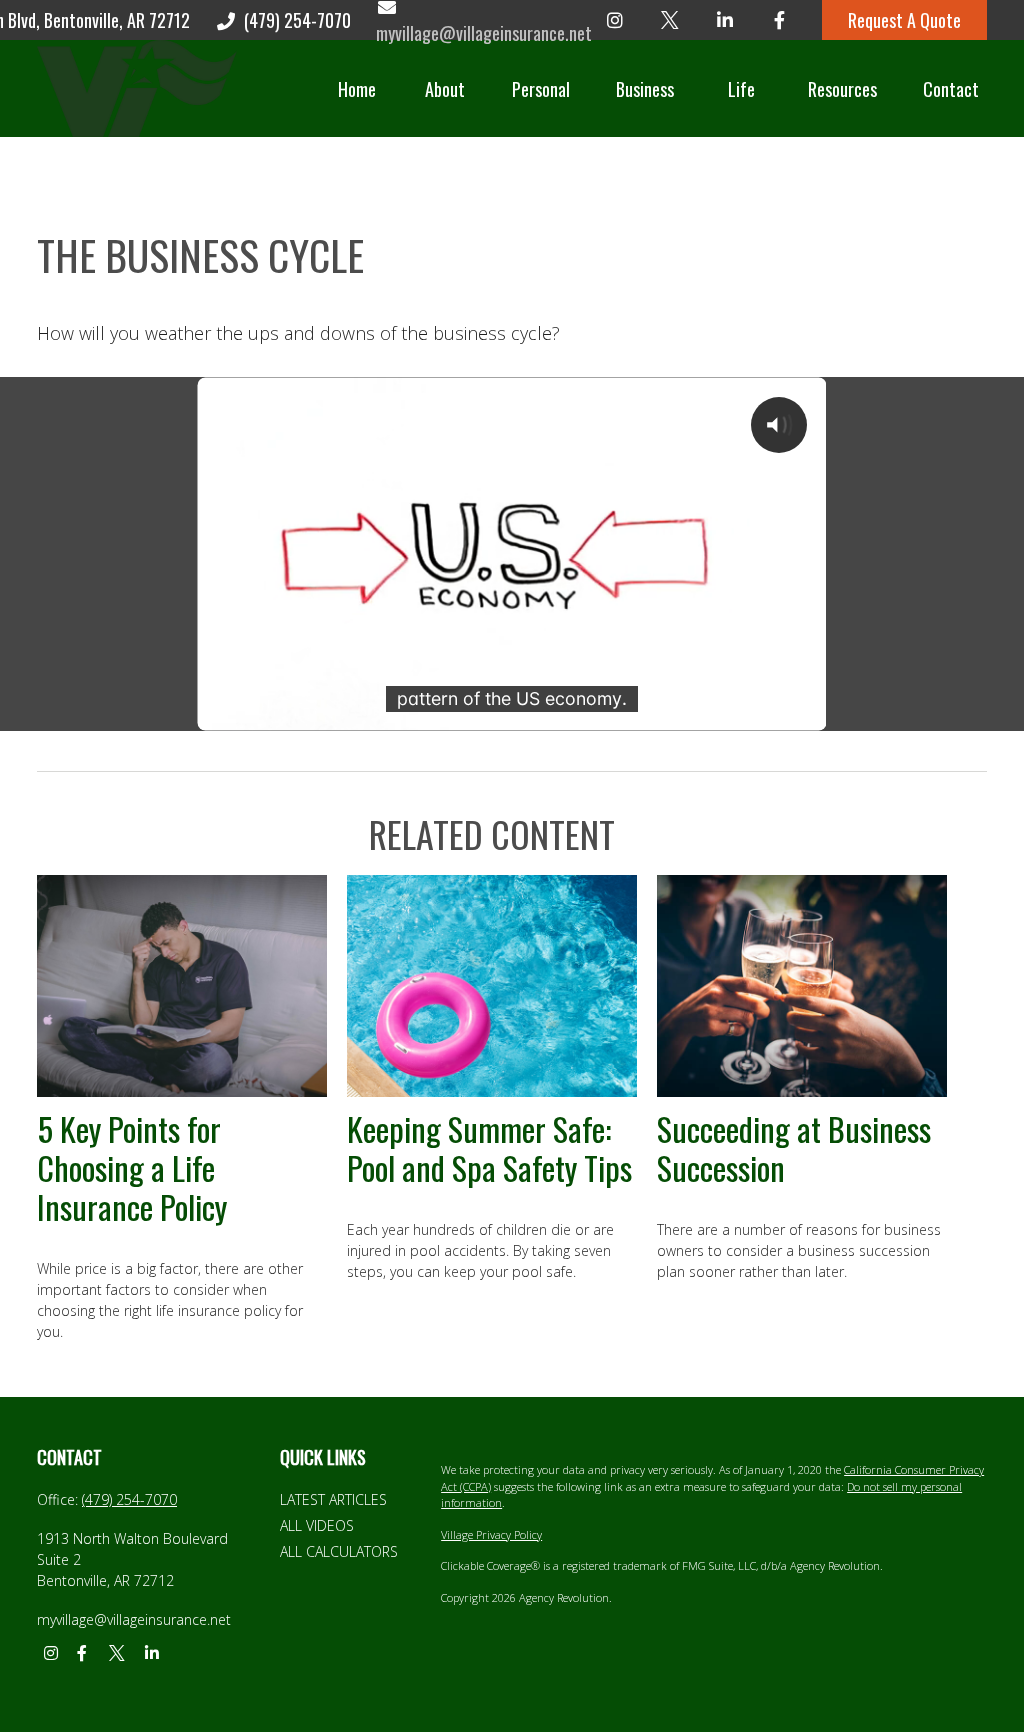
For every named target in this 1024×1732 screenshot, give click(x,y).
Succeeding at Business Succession (794, 1147)
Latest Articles (333, 1499)
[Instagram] (614, 20)
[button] (357, 88)
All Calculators (339, 1551)
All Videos (317, 1525)
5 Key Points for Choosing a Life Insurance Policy (132, 1167)
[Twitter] (669, 20)
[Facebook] (779, 20)
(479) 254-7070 (297, 20)
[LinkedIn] (724, 20)
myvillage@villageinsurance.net (134, 1619)
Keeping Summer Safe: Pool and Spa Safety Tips (489, 1147)
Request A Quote (904, 20)
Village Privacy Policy (491, 1534)
